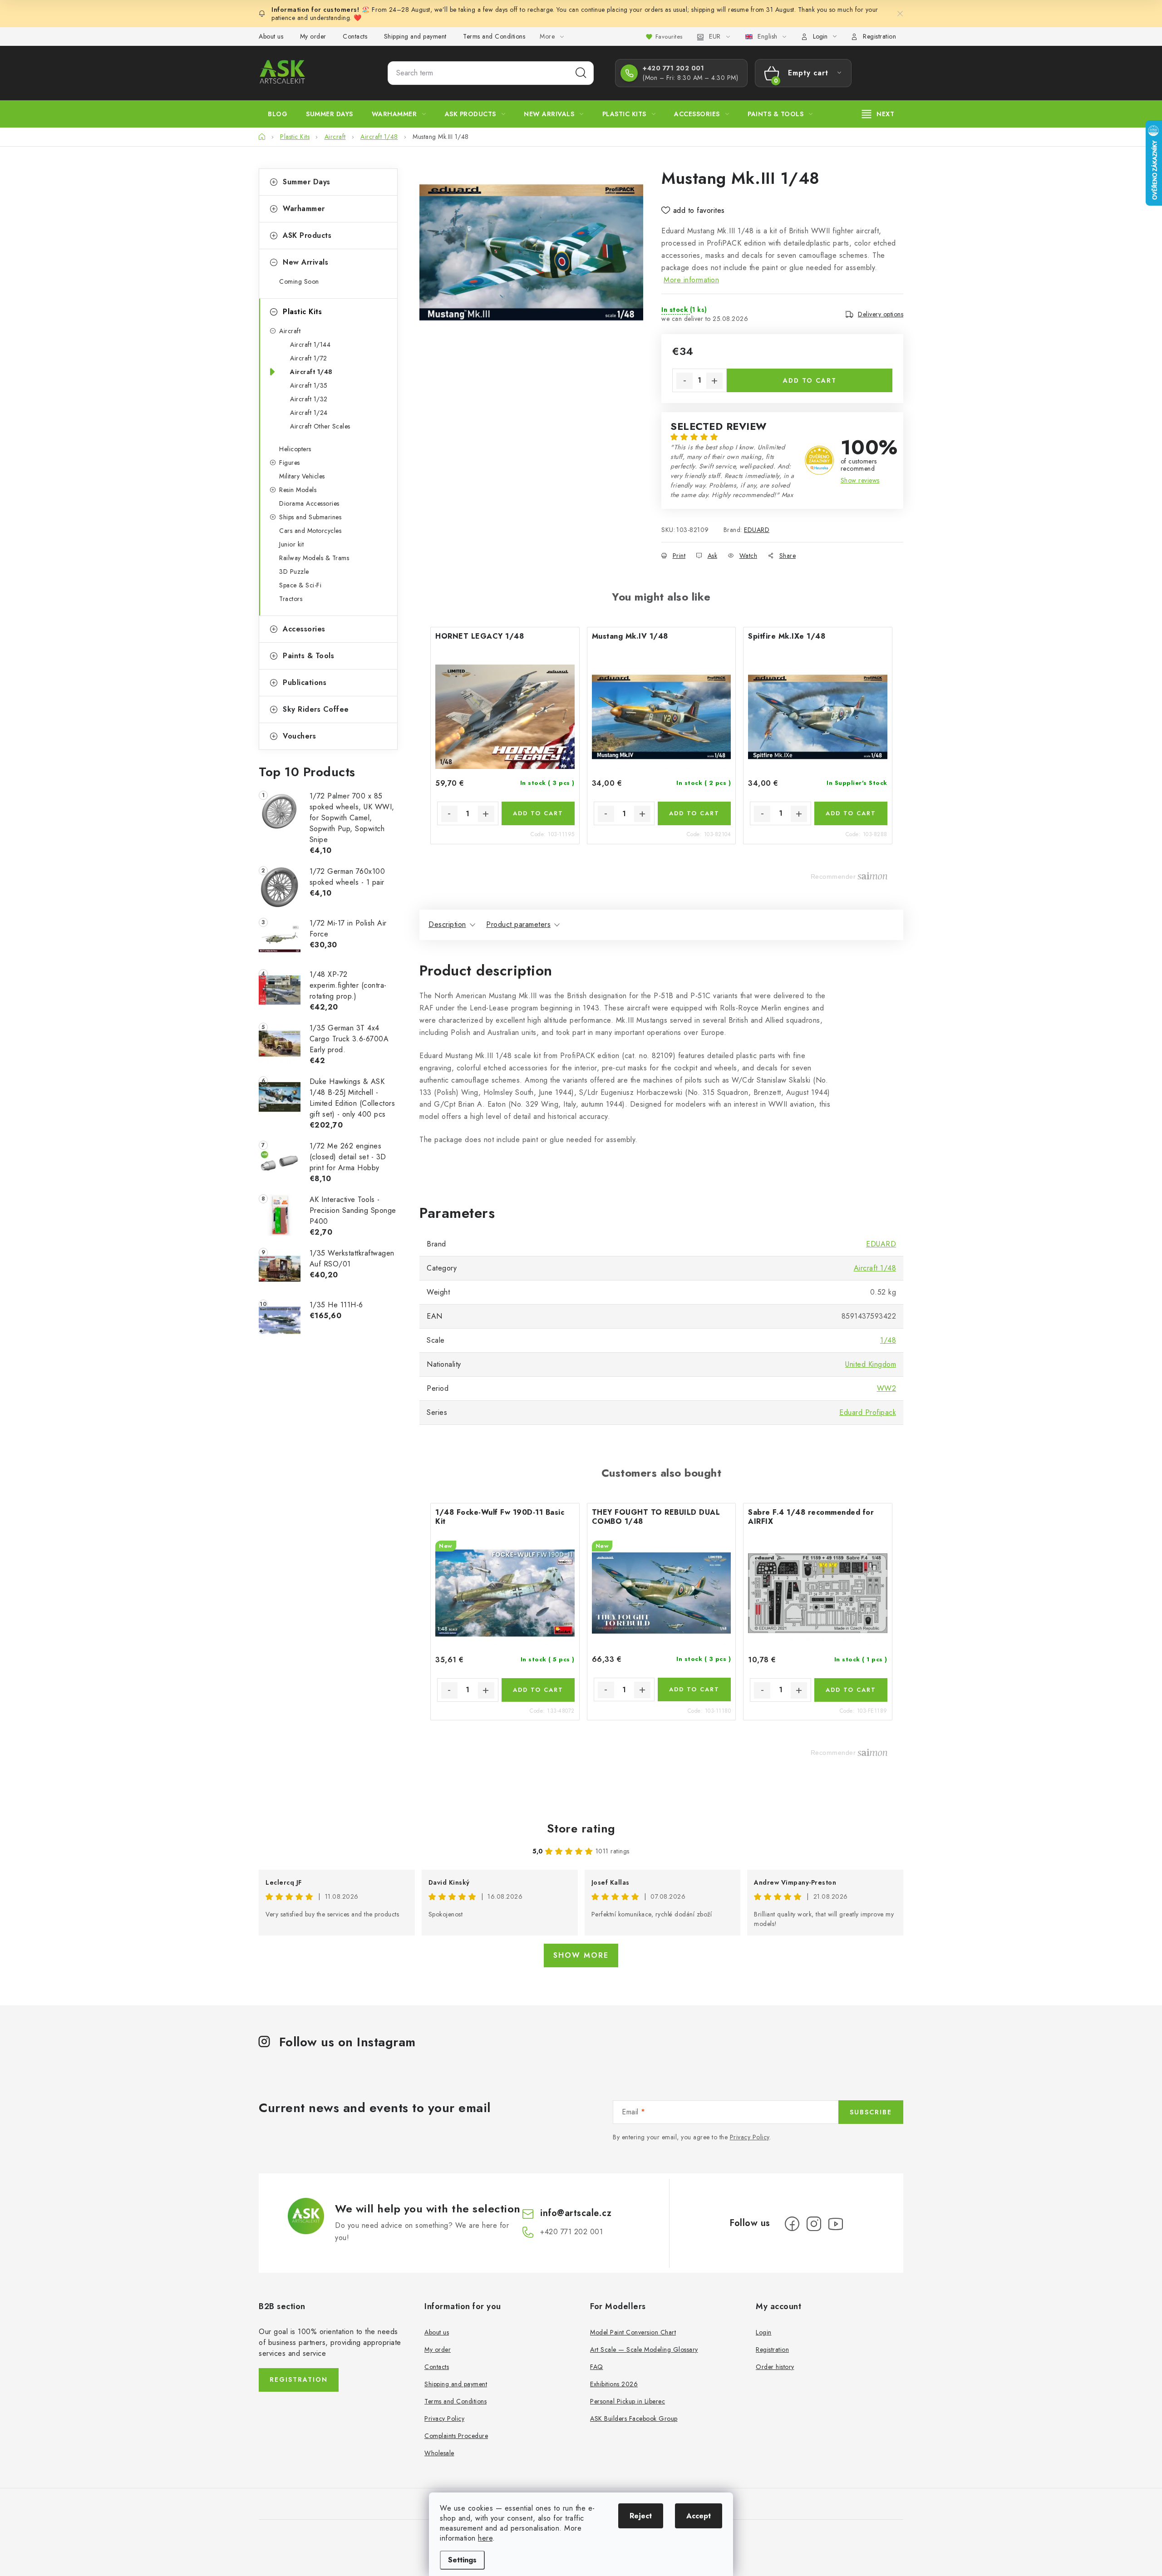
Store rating (581, 1828)
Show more (581, 1955)
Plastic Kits (302, 312)
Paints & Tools (308, 656)
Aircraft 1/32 (309, 399)
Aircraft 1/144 (310, 345)
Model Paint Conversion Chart (633, 2332)
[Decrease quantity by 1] (684, 381)
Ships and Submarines (310, 517)
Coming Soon (299, 281)
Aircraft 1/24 (309, 413)
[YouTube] (836, 2224)
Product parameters (518, 924)
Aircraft (290, 331)
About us (271, 36)
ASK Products (307, 235)
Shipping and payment (415, 36)
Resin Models (298, 490)
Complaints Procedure (456, 2436)
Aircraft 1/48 (311, 372)
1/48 (888, 1340)
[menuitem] (278, 114)
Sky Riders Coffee (316, 709)
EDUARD (757, 530)
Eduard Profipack (868, 1412)
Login (764, 2332)
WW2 (887, 1388)
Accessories (304, 629)
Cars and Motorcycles (310, 531)
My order (313, 36)
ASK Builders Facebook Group (634, 2418)
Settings (462, 2560)
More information (691, 280)
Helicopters (295, 449)
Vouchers (299, 736)
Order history (775, 2367)
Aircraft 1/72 (309, 358)
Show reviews (860, 480)
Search (581, 73)
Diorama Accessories (309, 503)
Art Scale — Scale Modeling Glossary (644, 2349)
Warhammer (304, 209)
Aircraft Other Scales (320, 426)
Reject (641, 2516)
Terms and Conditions (494, 36)
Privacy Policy (750, 2137)
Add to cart (810, 380)
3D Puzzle (294, 571)
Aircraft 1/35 (309, 385)
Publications (305, 682)
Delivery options (881, 314)
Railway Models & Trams (314, 558)
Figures (290, 463)
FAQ (597, 2367)
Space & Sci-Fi (300, 585)
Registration (879, 36)
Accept (699, 2516)
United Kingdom (871, 1364)
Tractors (291, 599)
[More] (878, 114)
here (485, 2538)
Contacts (355, 36)
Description (447, 924)
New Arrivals (305, 262)
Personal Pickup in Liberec (628, 2401)
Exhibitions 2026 (614, 2384)
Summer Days (307, 182)
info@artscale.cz (576, 2213)
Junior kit (291, 544)
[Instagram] (814, 2224)
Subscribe (871, 2112)
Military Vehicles (302, 476)
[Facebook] (792, 2224)
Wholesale (439, 2453)
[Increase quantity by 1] (714, 381)
